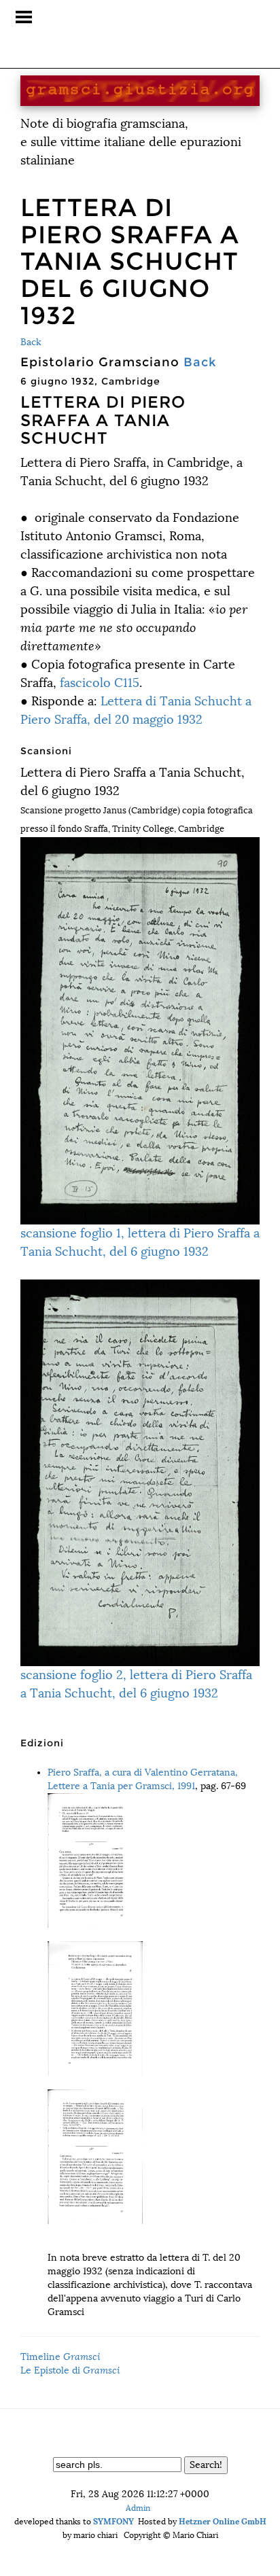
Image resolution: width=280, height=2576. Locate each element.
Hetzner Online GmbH (223, 2521)
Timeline (60, 2357)
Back (31, 342)
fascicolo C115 (100, 683)
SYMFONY (113, 2521)
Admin (138, 2508)
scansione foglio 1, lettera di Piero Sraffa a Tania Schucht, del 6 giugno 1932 (140, 1242)
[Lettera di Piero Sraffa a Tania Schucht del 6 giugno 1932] (154, 1860)
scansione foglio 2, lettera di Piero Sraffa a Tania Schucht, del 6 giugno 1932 (136, 1684)
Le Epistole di (70, 2370)
